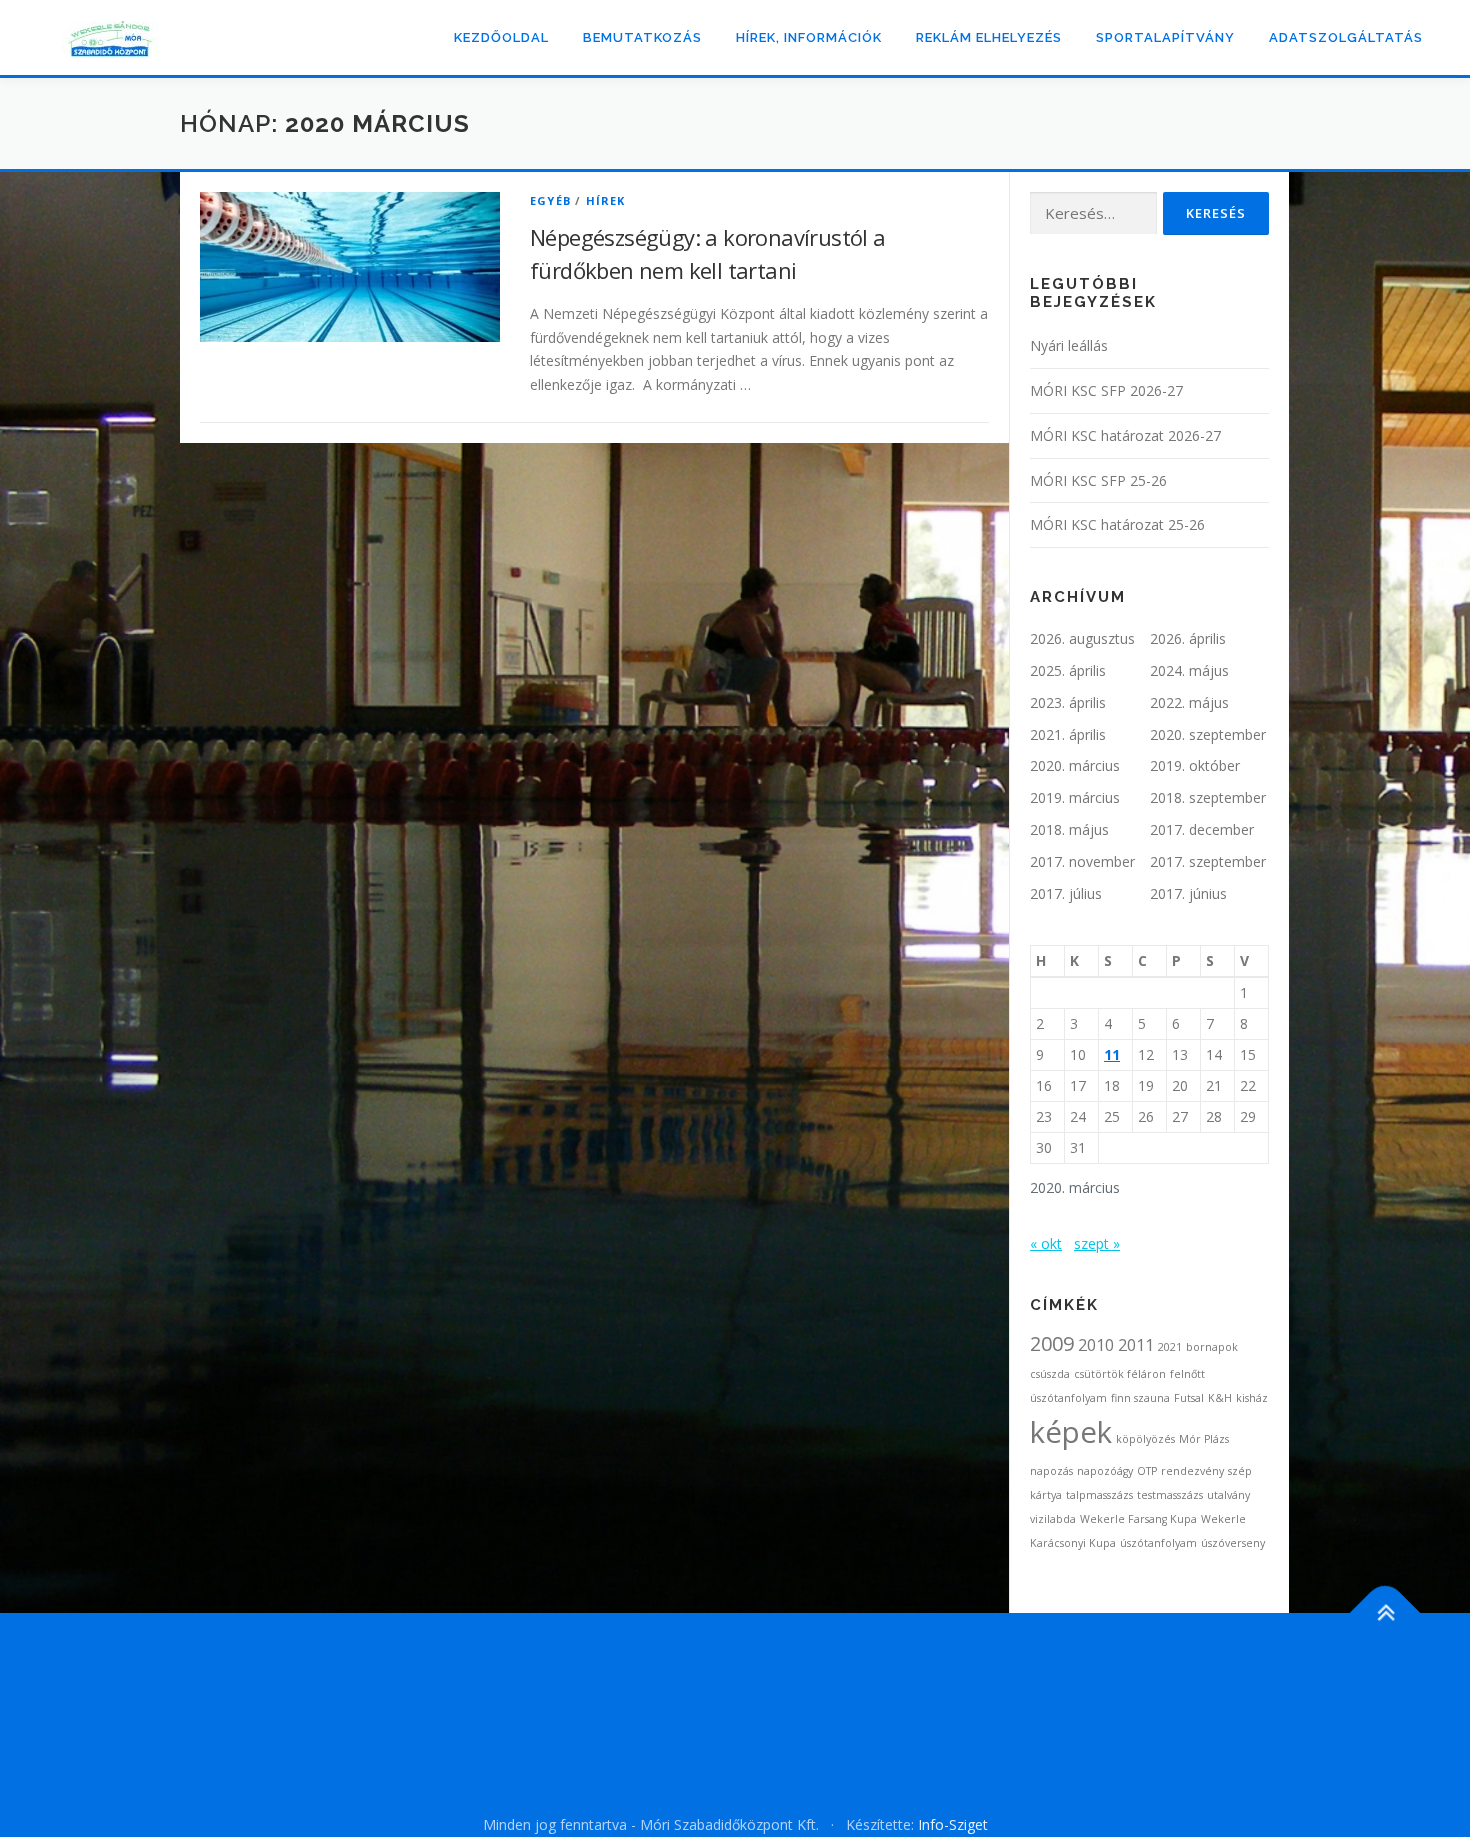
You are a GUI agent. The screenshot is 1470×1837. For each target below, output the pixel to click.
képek (1071, 1432)
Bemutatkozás (642, 37)
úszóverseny (1233, 1543)
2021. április (1068, 734)
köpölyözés (1145, 1439)
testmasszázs (1170, 1495)
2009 (1052, 1343)
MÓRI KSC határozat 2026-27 (1125, 435)
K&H (1220, 1398)
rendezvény (1192, 1471)
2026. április (1188, 638)
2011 (1136, 1345)
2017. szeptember (1208, 861)
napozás (1051, 1471)
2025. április (1068, 670)
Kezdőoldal (501, 37)
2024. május (1189, 670)
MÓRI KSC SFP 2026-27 (1106, 390)
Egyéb (550, 200)
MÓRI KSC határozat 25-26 (1117, 524)
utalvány (1228, 1495)
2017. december (1202, 829)
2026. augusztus (1082, 638)
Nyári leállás (1069, 345)
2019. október (1195, 765)
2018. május (1069, 829)
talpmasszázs (1099, 1495)
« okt (1046, 1243)
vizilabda (1053, 1519)
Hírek (606, 200)
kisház (1252, 1398)
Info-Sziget (953, 1824)
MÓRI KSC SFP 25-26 (1098, 480)
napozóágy (1105, 1471)
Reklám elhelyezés (989, 37)
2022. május (1189, 702)
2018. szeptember (1208, 797)
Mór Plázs (1204, 1439)
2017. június (1188, 893)
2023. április (1068, 702)
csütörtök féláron (1120, 1374)
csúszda (1050, 1374)
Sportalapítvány (1165, 37)
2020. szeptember (1208, 734)
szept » (1097, 1243)
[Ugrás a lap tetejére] (1385, 1613)
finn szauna (1140, 1398)
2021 (1170, 1347)
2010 (1096, 1345)
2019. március (1075, 797)
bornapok (1212, 1347)
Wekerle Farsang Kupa (1138, 1519)
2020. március (1075, 765)
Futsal (1189, 1398)
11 (1112, 1054)
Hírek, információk (809, 37)
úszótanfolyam (1158, 1543)
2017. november (1082, 861)
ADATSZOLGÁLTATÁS (1346, 37)
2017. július (1066, 893)
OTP (1147, 1471)
